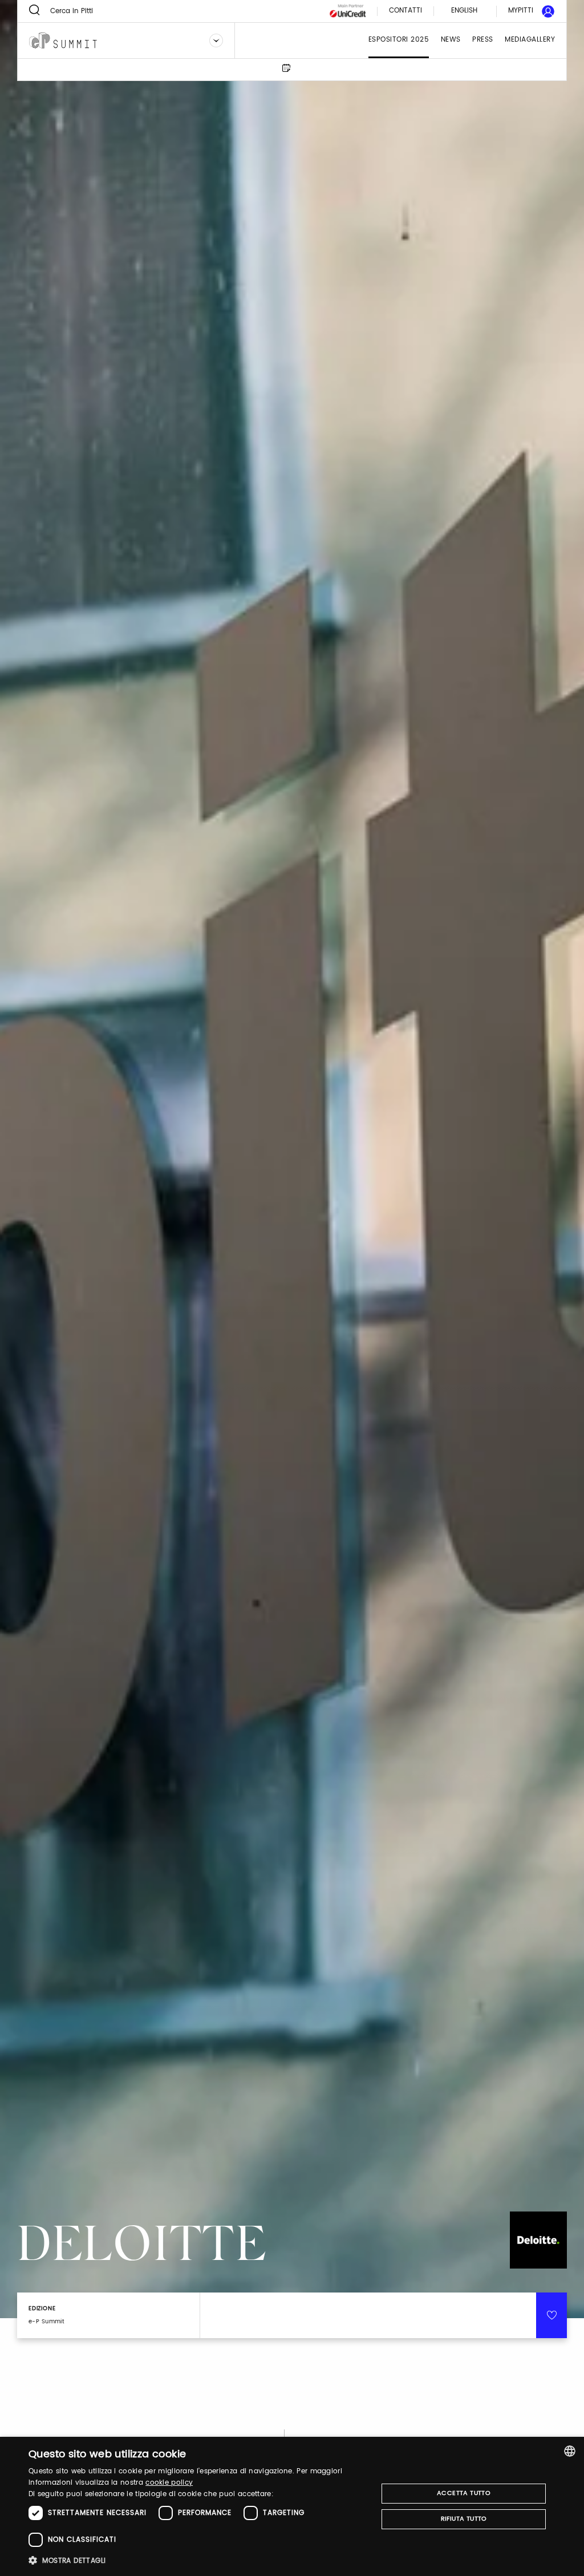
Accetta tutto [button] (464, 2493)
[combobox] (570, 2451)
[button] (198, 2560)
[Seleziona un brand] (216, 40)
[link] (525, 11)
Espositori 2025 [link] (399, 40)
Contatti (405, 11)
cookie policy (169, 2483)
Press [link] (483, 40)
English (464, 11)
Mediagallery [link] (530, 40)
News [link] (451, 40)
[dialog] (292, 2506)
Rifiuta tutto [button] (464, 2519)
